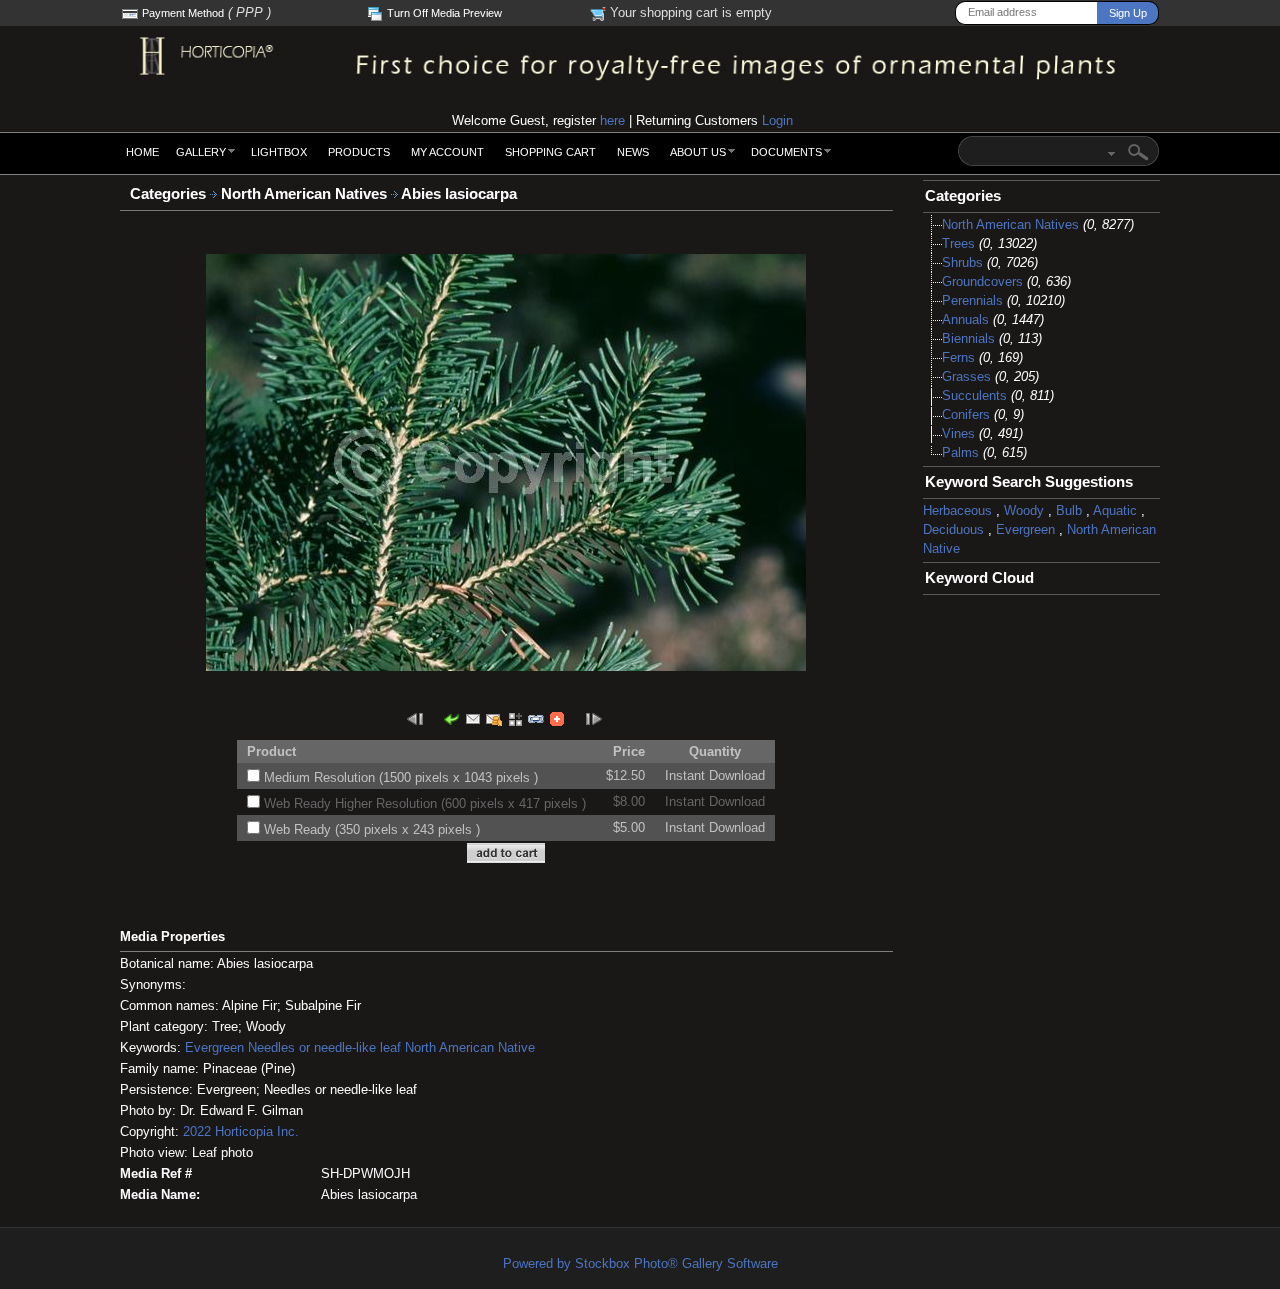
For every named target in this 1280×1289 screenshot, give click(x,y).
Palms (960, 452)
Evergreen (214, 1047)
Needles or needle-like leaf (324, 1047)
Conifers (966, 414)
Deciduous (953, 529)
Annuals (965, 319)
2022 (197, 1131)
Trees (958, 243)
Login (777, 120)
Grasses (966, 376)
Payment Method (183, 13)
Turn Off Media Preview (444, 13)
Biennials (968, 338)
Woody (1024, 510)
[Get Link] (536, 718)
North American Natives (306, 194)
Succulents (974, 395)
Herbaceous (957, 510)
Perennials (972, 300)
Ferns (958, 357)
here (612, 120)
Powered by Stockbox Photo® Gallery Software (640, 1263)
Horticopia (244, 1131)
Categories (168, 194)
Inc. (288, 1131)
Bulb (1069, 510)
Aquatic (1115, 510)
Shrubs (962, 262)
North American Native (470, 1047)
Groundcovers (982, 281)
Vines (958, 433)
